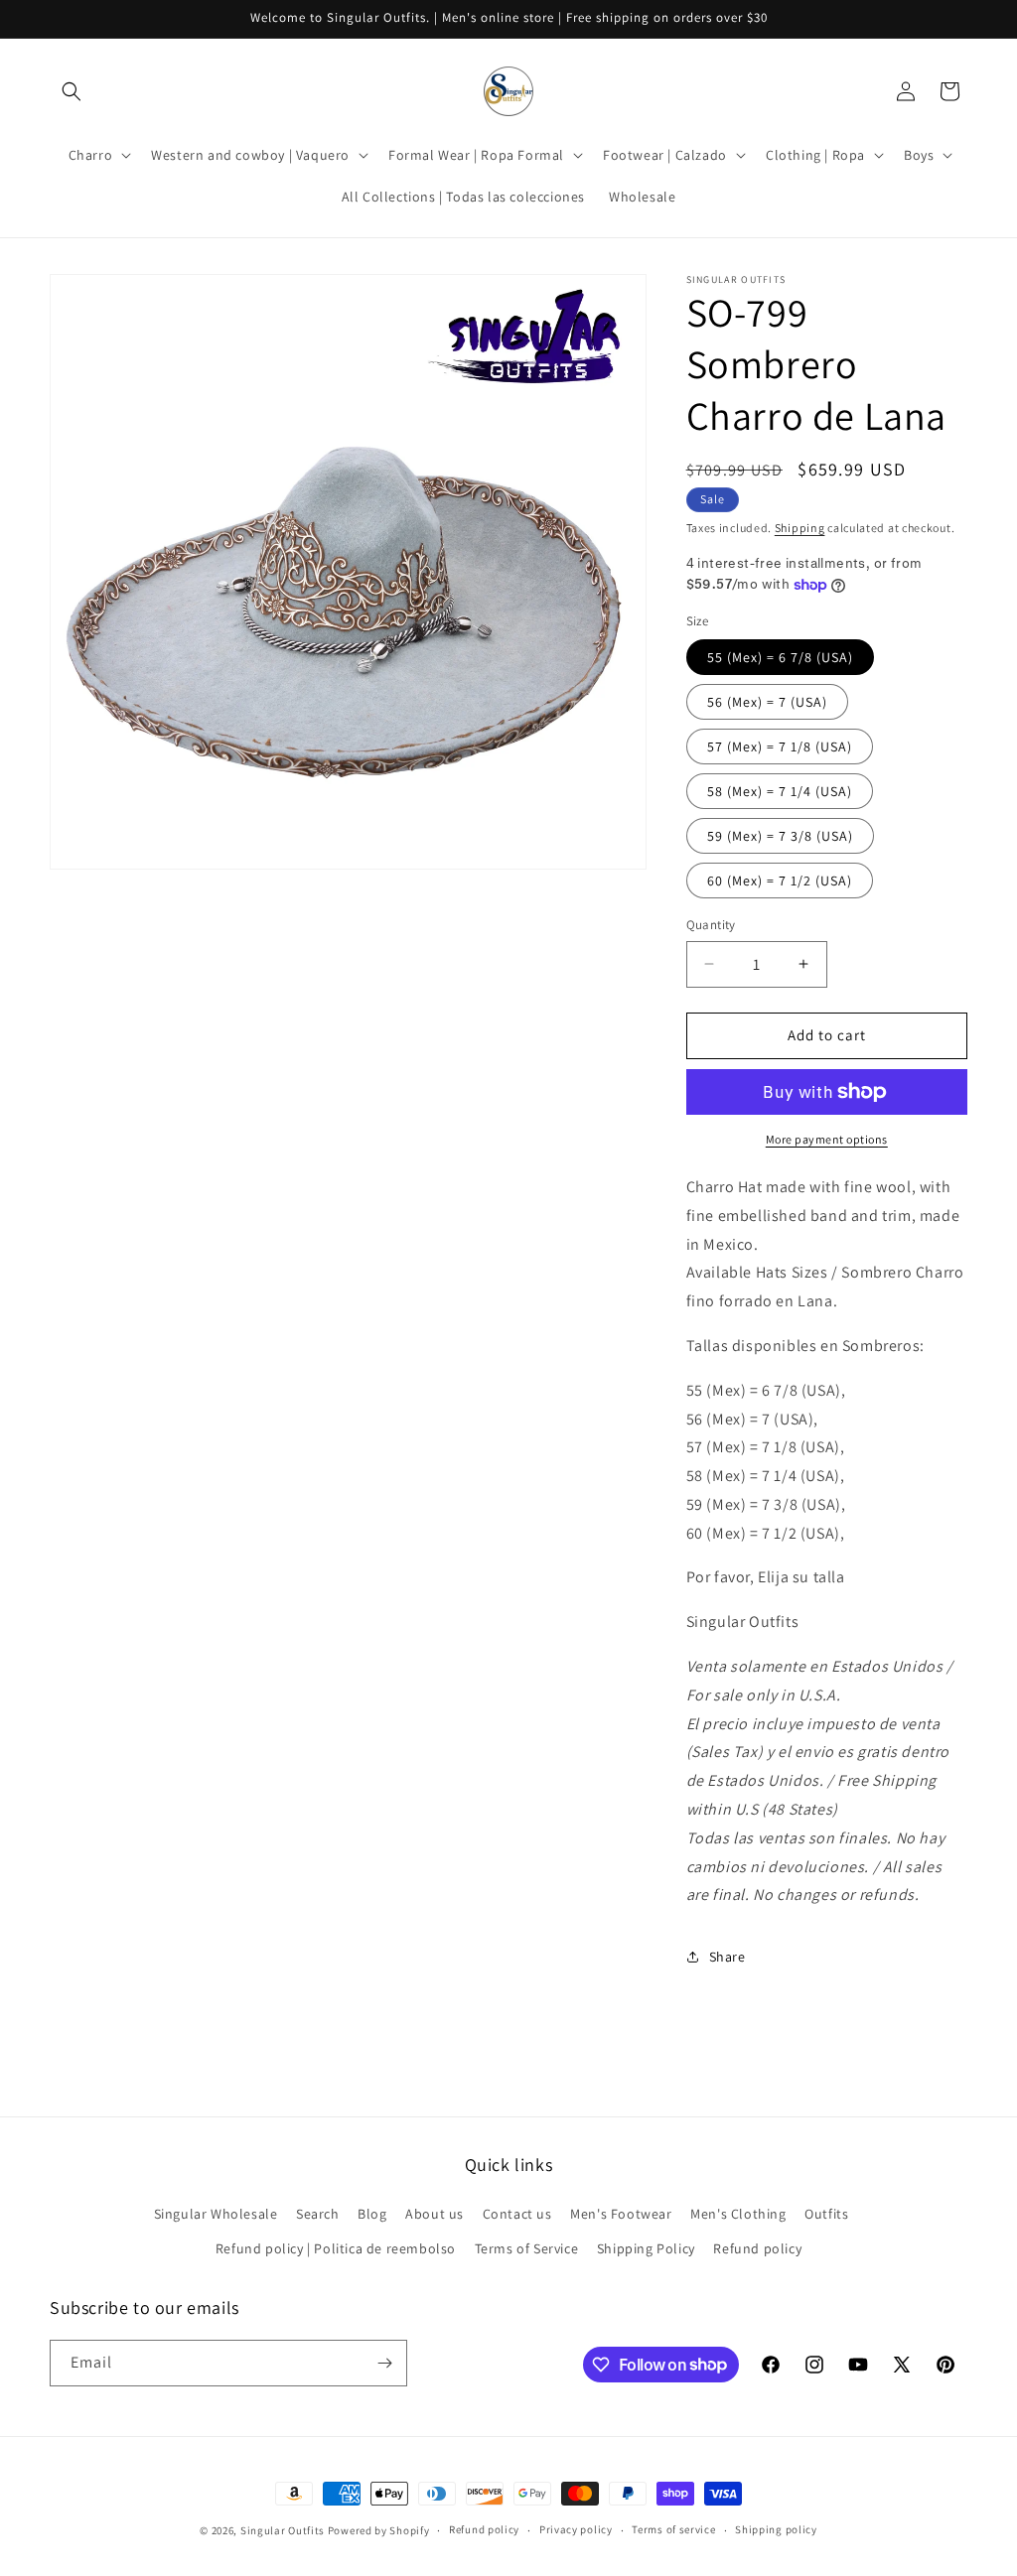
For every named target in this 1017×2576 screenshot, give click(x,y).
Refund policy (757, 2248)
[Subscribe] (384, 2363)
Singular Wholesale (216, 2214)
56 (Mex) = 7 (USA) (767, 702)
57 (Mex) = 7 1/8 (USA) (780, 746)
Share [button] (727, 1957)
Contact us (517, 2214)
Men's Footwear (621, 2214)
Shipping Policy (646, 2248)
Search (318, 2214)
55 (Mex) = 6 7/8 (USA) (780, 657)
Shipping (800, 528)
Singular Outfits (283, 2530)
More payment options (827, 1139)
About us (435, 2214)
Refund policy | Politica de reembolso (336, 2248)
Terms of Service (527, 2248)
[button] (72, 91)
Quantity (711, 925)
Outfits (826, 2214)
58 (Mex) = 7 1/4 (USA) (780, 791)
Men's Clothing (738, 2214)
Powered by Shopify (379, 2530)
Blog (372, 2214)
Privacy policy (576, 2529)
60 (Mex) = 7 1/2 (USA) (780, 881)
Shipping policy (776, 2529)
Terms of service (673, 2529)
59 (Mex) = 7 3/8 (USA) (780, 836)
